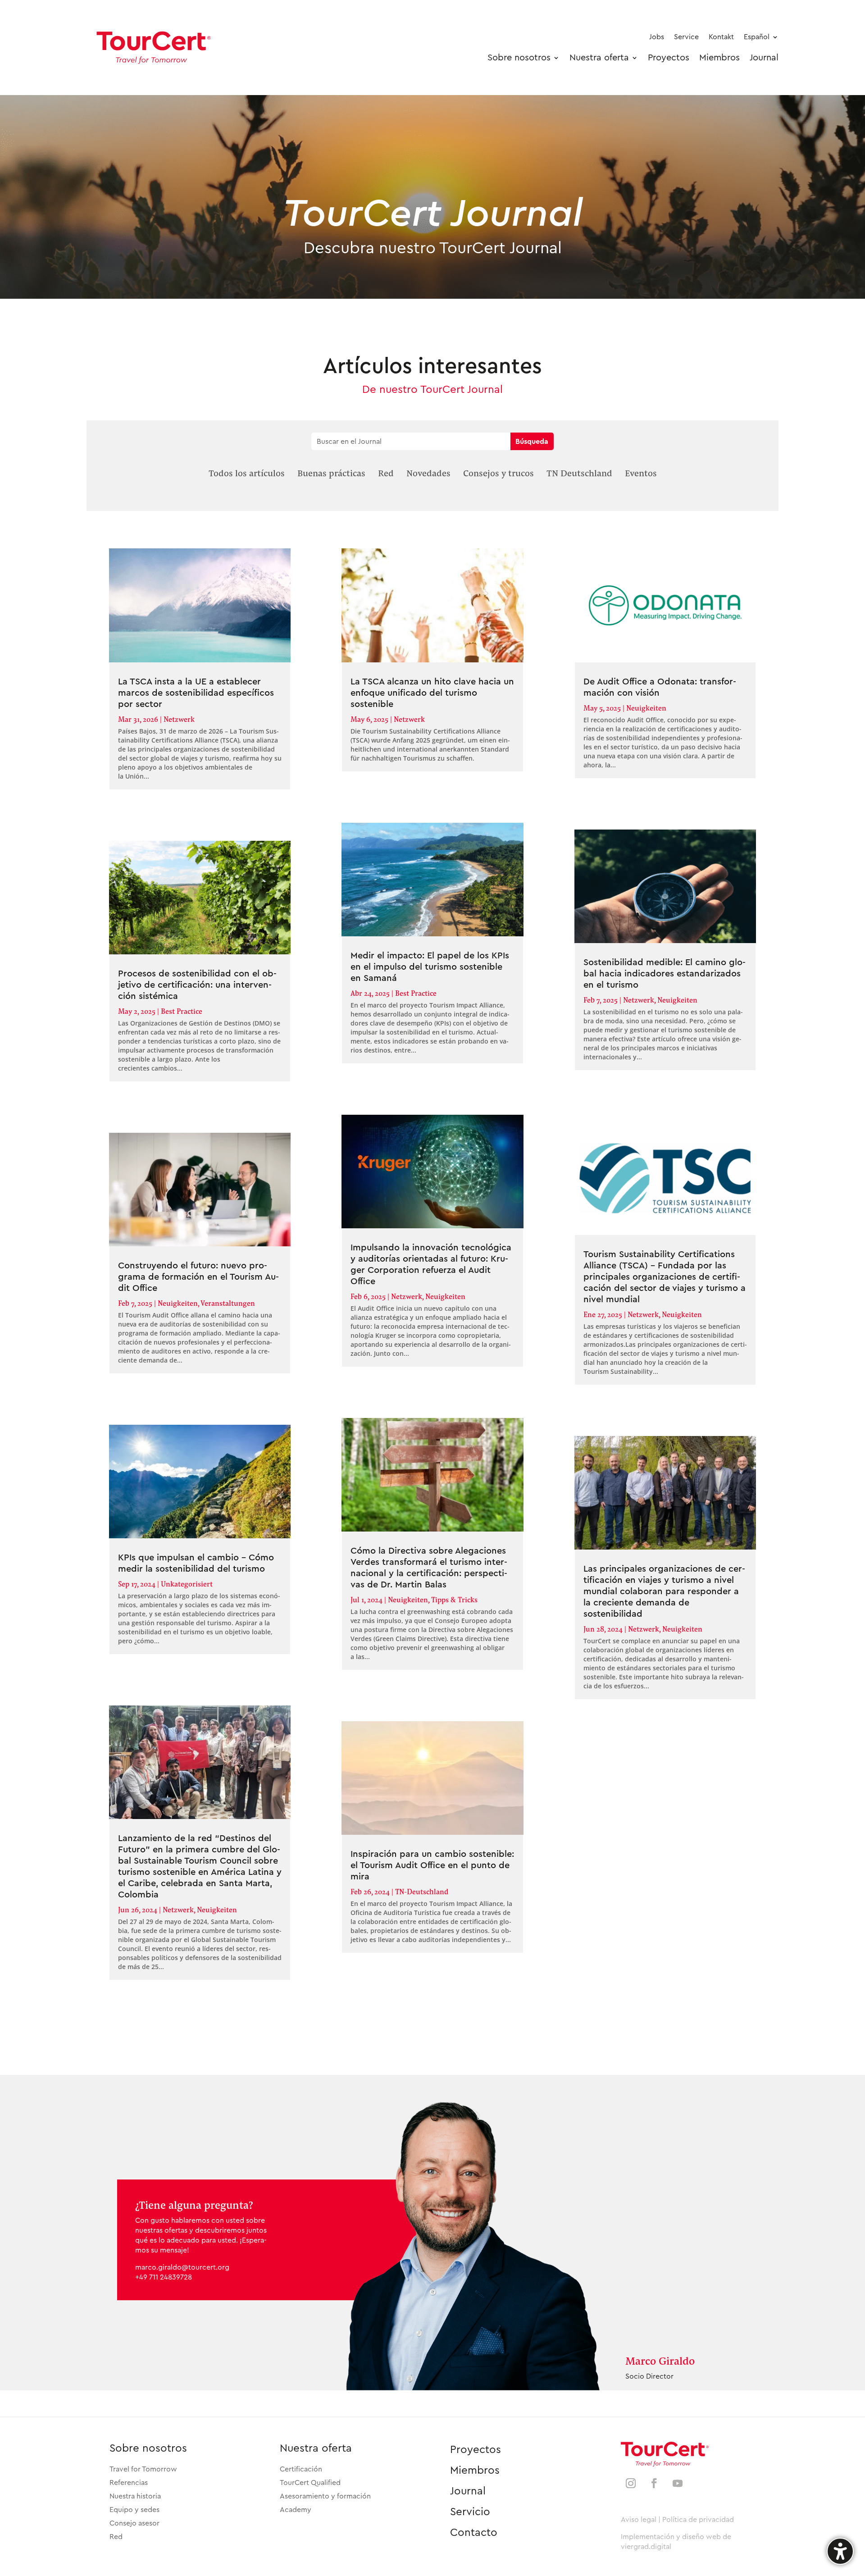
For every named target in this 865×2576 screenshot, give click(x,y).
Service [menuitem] (686, 37)
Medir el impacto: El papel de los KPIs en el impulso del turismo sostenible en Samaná (430, 967)
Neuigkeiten (178, 1303)
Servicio (470, 2512)
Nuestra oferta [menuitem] (599, 58)
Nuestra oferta (316, 2448)
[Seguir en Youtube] (678, 2483)
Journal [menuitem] (764, 58)
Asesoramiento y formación (325, 2496)
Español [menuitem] (757, 37)
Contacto (474, 2533)
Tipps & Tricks (454, 1599)
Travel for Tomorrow (143, 2469)
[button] (247, 473)
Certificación (301, 2469)
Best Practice (182, 1011)
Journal (468, 2491)
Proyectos (476, 2450)
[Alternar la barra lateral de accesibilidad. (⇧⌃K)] (840, 2551)
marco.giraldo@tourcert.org (182, 2267)
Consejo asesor (134, 2523)
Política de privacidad (698, 2520)
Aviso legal (639, 2520)
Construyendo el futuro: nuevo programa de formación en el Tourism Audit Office (198, 1277)
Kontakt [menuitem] (721, 37)
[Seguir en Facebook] (654, 2483)
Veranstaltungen (228, 1303)
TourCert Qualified (310, 2483)
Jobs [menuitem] (657, 37)
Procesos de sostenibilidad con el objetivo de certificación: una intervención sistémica (197, 985)
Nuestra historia (135, 2496)
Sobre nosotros (148, 2448)
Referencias (129, 2483)
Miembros (475, 2471)
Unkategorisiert (187, 1584)
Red (116, 2537)
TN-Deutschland (422, 1891)
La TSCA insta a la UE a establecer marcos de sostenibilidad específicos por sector (196, 693)
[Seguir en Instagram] (631, 2483)
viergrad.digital (646, 2547)
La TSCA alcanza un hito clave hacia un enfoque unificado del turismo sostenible (432, 693)
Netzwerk (179, 719)
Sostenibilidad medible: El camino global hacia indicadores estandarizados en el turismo (665, 974)
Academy (296, 2510)
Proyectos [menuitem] (669, 58)
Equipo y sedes (134, 2510)
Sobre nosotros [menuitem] (519, 58)
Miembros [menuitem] (719, 58)
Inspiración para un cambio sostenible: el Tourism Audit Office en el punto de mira (432, 1865)
